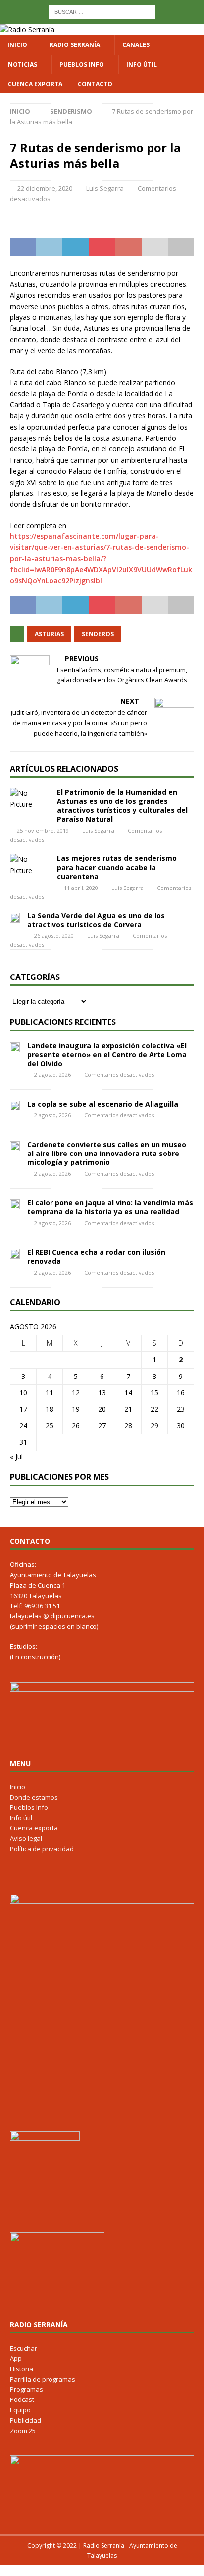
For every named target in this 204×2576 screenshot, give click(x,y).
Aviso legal (26, 1838)
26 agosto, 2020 (54, 936)
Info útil (142, 65)
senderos (98, 634)
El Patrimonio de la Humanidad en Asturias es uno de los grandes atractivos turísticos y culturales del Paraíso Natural (122, 805)
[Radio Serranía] (27, 29)
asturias (49, 634)
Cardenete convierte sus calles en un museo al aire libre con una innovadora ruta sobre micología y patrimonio (107, 1153)
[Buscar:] (102, 11)
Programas (26, 2389)
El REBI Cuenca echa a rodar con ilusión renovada (96, 1257)
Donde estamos (34, 1797)
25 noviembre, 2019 (43, 830)
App (16, 2358)
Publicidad (25, 2420)
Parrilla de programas (43, 2379)
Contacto (95, 84)
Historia (22, 2369)
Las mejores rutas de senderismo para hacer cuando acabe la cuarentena (117, 867)
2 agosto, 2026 (52, 1075)
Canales (136, 45)
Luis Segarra (105, 188)
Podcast (22, 2399)
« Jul (16, 1456)
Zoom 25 (23, 2431)
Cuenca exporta (35, 84)
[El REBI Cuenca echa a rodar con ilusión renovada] (15, 1253)
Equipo (20, 2410)
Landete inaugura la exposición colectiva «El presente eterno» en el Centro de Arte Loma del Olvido (107, 1054)
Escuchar (24, 2348)
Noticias (23, 65)
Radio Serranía (75, 45)
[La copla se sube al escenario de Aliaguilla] (15, 1105)
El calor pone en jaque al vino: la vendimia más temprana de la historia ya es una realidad (110, 1207)
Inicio (17, 45)
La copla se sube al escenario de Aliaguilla (103, 1104)
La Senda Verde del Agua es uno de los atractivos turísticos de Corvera (96, 920)
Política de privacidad (42, 1849)
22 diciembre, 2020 (45, 188)
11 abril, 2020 (81, 888)
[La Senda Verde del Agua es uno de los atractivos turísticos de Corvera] (15, 917)
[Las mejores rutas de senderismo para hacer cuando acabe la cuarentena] (30, 865)
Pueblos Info (82, 65)
